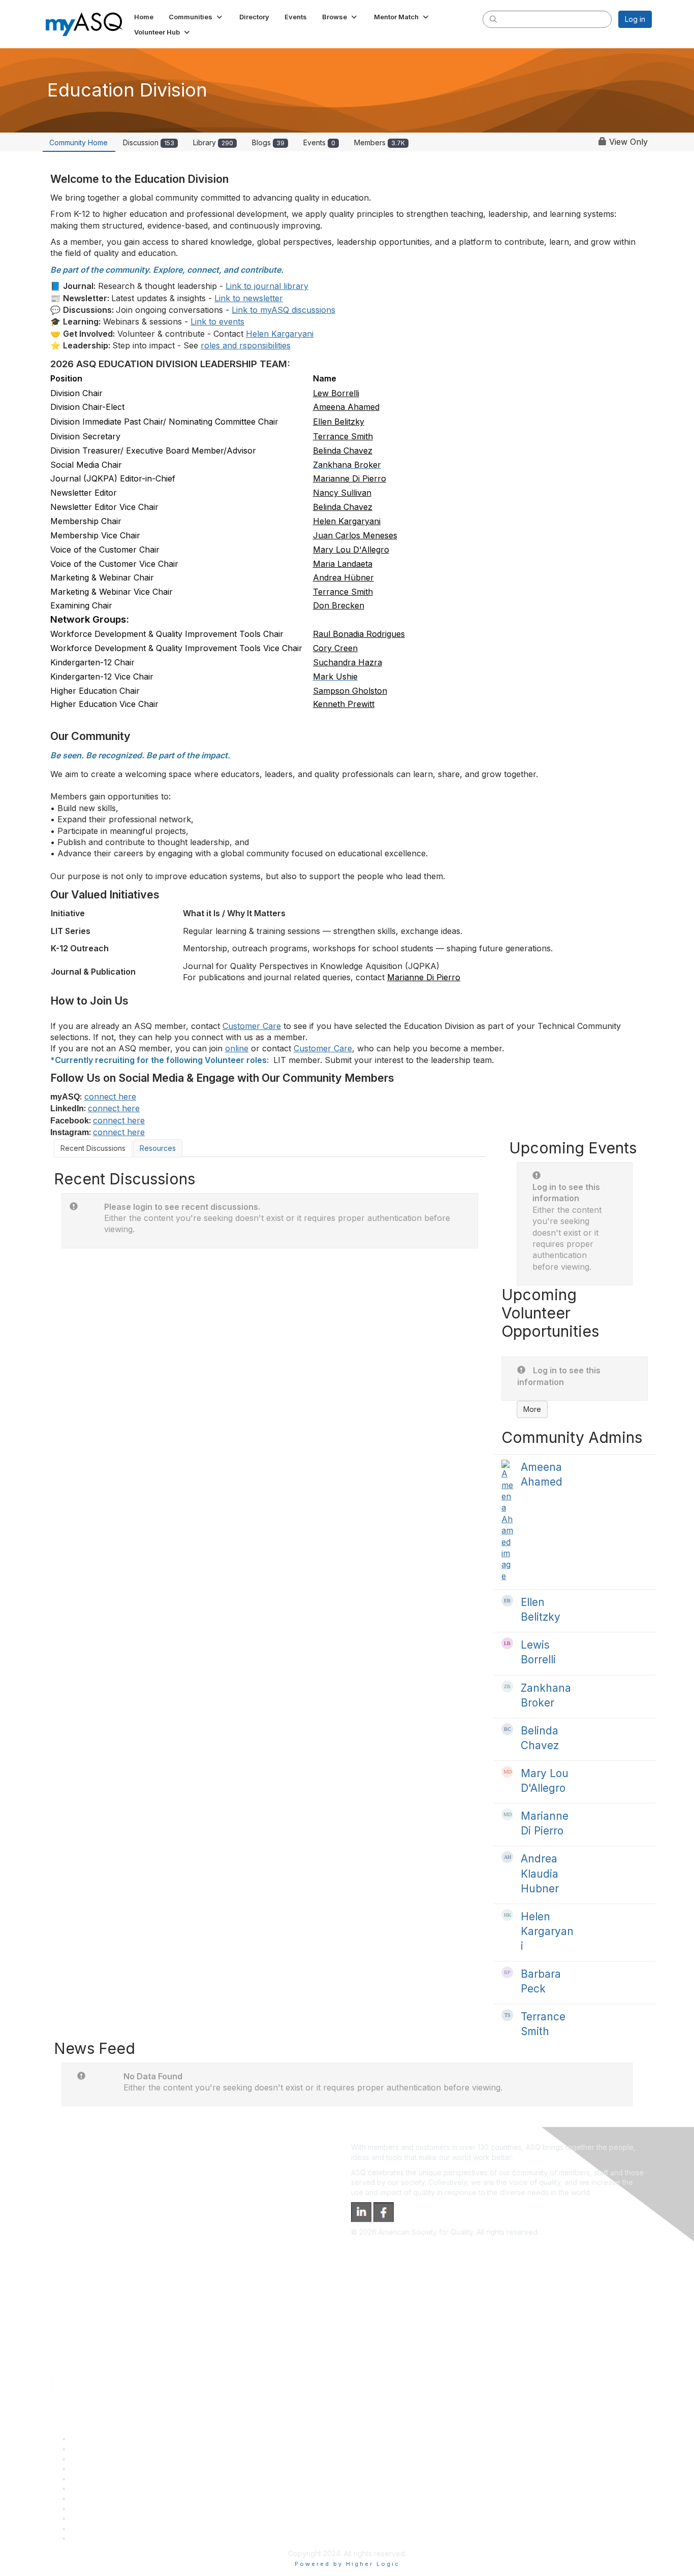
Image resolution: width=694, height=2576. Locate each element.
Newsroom (89, 2538)
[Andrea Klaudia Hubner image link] (507, 1857)
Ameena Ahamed (346, 407)
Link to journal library (267, 286)
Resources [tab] (158, 1148)
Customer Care (252, 1026)
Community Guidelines (107, 2479)
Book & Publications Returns (118, 2488)
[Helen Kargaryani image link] (507, 1915)
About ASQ (89, 2439)
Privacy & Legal (97, 2449)
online (237, 1048)
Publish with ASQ (99, 2469)
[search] (493, 19)
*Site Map (88, 2529)
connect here (110, 1097)
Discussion (149, 142)
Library (213, 142)
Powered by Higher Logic (347, 2564)
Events (319, 142)
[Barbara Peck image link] (507, 1972)
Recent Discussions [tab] (93, 1148)
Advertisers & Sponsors (110, 2518)
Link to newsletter (249, 298)
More (532, 1409)
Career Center (95, 2459)
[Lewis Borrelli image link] (507, 1643)
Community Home (78, 142)
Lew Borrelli (336, 393)
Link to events (217, 321)
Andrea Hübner (343, 577)
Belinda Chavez (343, 450)
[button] (196, 17)
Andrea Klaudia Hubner (540, 1873)
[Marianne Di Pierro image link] (507, 1814)
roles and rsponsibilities (246, 345)
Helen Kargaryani (280, 334)
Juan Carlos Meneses (355, 535)
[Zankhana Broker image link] (507, 1686)
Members (380, 142)
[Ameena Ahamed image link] (507, 1521)
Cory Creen (335, 648)
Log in (635, 19)
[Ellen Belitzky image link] (507, 1601)
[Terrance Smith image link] (507, 2015)
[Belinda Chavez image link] (507, 1729)
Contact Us (89, 2499)
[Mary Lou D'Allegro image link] (507, 1772)
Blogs (268, 142)
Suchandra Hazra (348, 662)
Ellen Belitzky (339, 422)
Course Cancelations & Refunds (124, 2509)
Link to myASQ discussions (283, 310)
